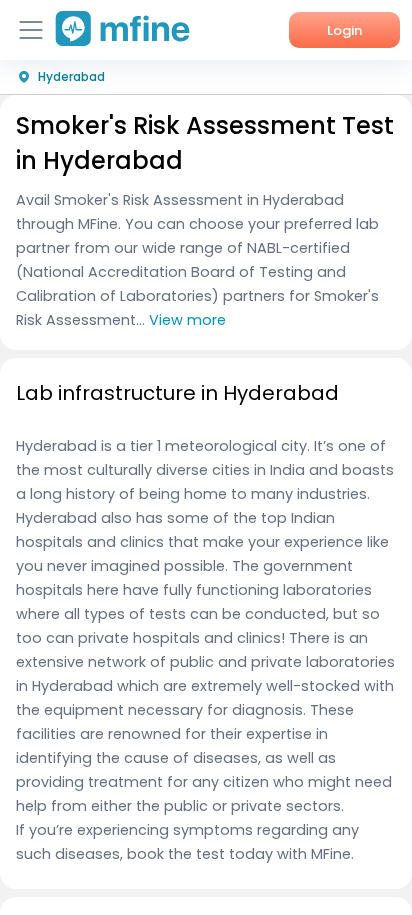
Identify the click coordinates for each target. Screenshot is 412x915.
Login (344, 30)
